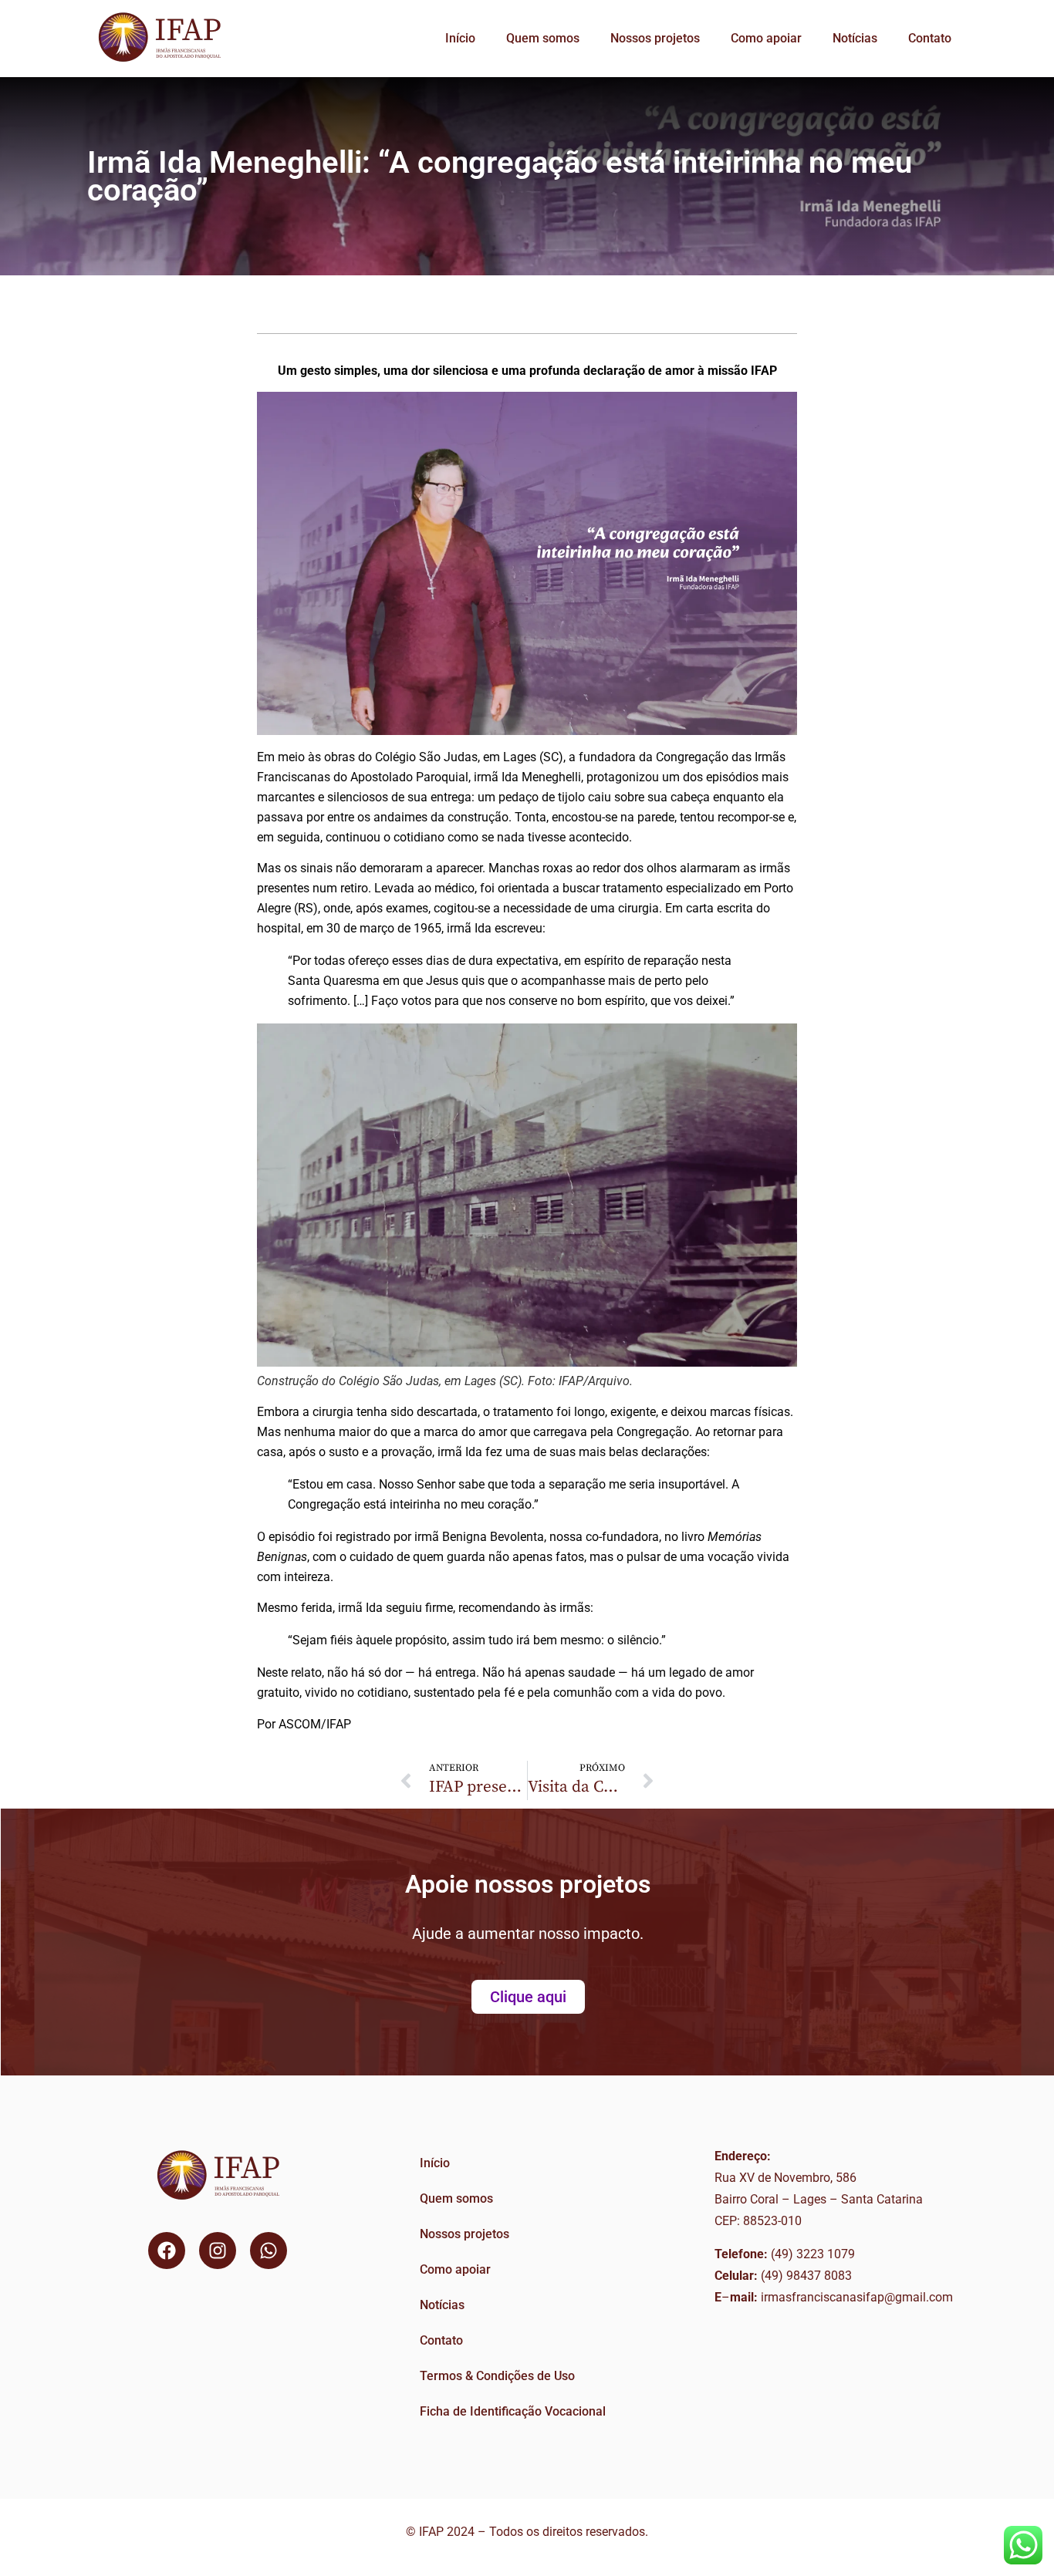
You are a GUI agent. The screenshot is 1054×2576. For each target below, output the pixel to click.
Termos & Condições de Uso (497, 2376)
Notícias (855, 38)
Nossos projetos (655, 38)
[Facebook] (167, 2251)
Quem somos (543, 38)
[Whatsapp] (269, 2251)
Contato (930, 38)
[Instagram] (218, 2251)
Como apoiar (766, 38)
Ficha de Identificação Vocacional (513, 2411)
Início (460, 38)
